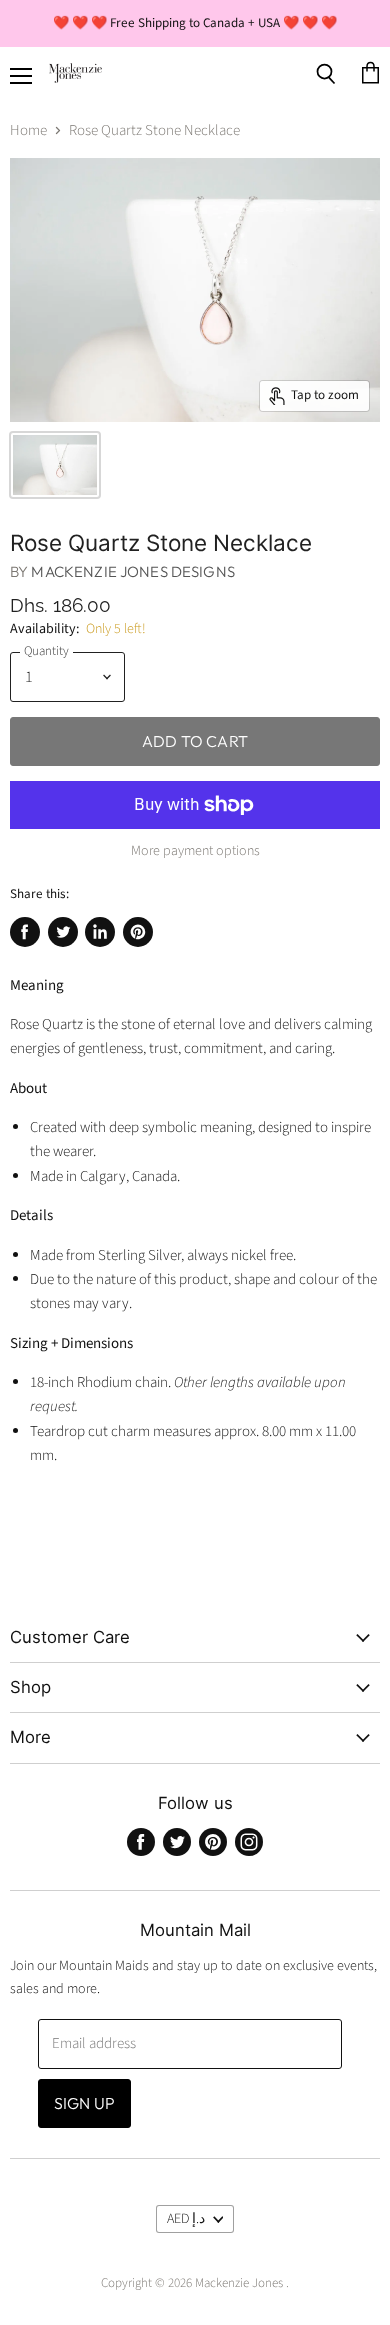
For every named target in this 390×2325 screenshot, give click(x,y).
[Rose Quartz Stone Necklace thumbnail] (55, 465)
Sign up (84, 2103)
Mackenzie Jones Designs (132, 571)
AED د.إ (186, 2219)
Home (28, 130)
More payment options (195, 851)
